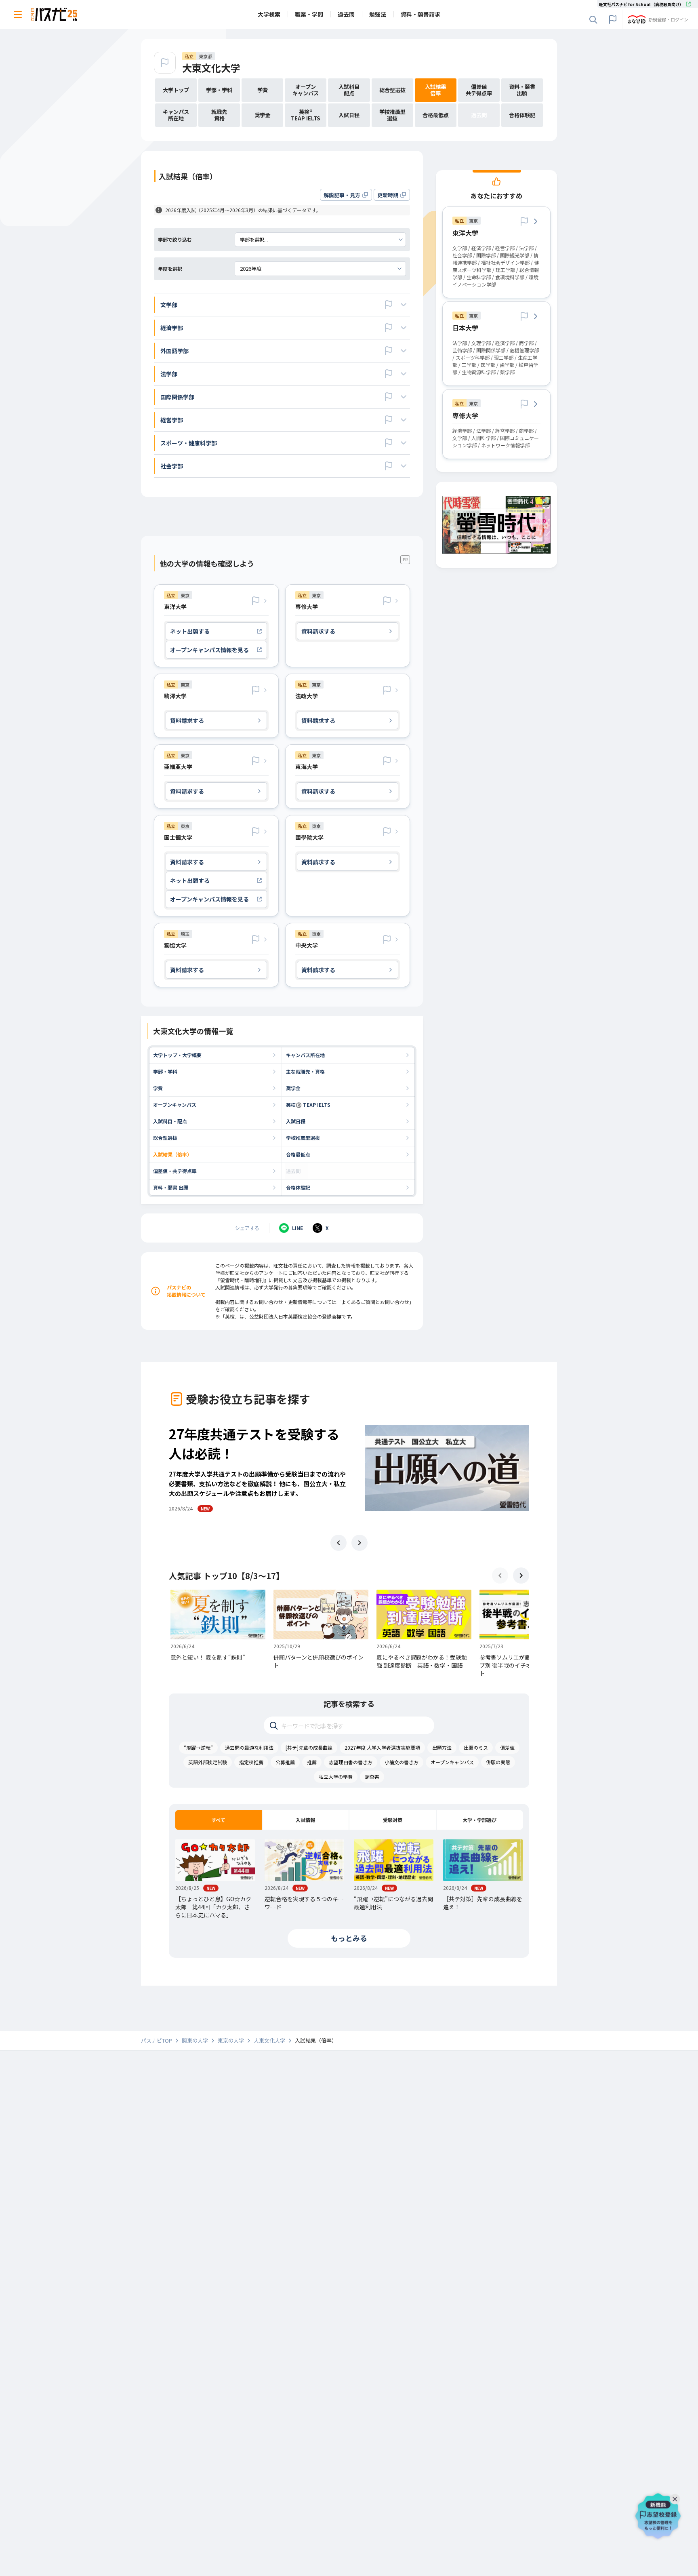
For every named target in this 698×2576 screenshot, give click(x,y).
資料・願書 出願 (171, 1187)
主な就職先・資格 (305, 1071)
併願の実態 (498, 1762)
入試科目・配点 (170, 1121)
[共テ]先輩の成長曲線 (309, 1747)
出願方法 (442, 1747)
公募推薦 (285, 1762)
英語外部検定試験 (208, 1762)
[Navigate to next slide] (360, 1543)
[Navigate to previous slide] (338, 1543)
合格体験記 (298, 1187)
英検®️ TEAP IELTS (308, 1105)
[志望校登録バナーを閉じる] (677, 2497)
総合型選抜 (165, 1138)
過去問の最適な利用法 (249, 1747)
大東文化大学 (211, 68)
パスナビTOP (157, 2041)
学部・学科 (165, 1071)
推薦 (312, 1762)
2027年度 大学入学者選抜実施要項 (382, 1747)
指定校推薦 (251, 1762)
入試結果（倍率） (172, 1154)
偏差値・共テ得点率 (175, 1171)
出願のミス (476, 1747)
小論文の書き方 (402, 1762)
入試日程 (296, 1121)
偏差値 (507, 1747)
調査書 (372, 1777)
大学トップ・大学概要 (177, 1055)
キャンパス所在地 (305, 1055)
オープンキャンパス (175, 1105)
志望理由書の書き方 (351, 1762)
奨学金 (293, 1088)
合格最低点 (298, 1154)
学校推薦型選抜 (303, 1138)
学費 (158, 1088)
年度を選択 (170, 269)
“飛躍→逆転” (198, 1747)
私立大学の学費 (336, 1777)
